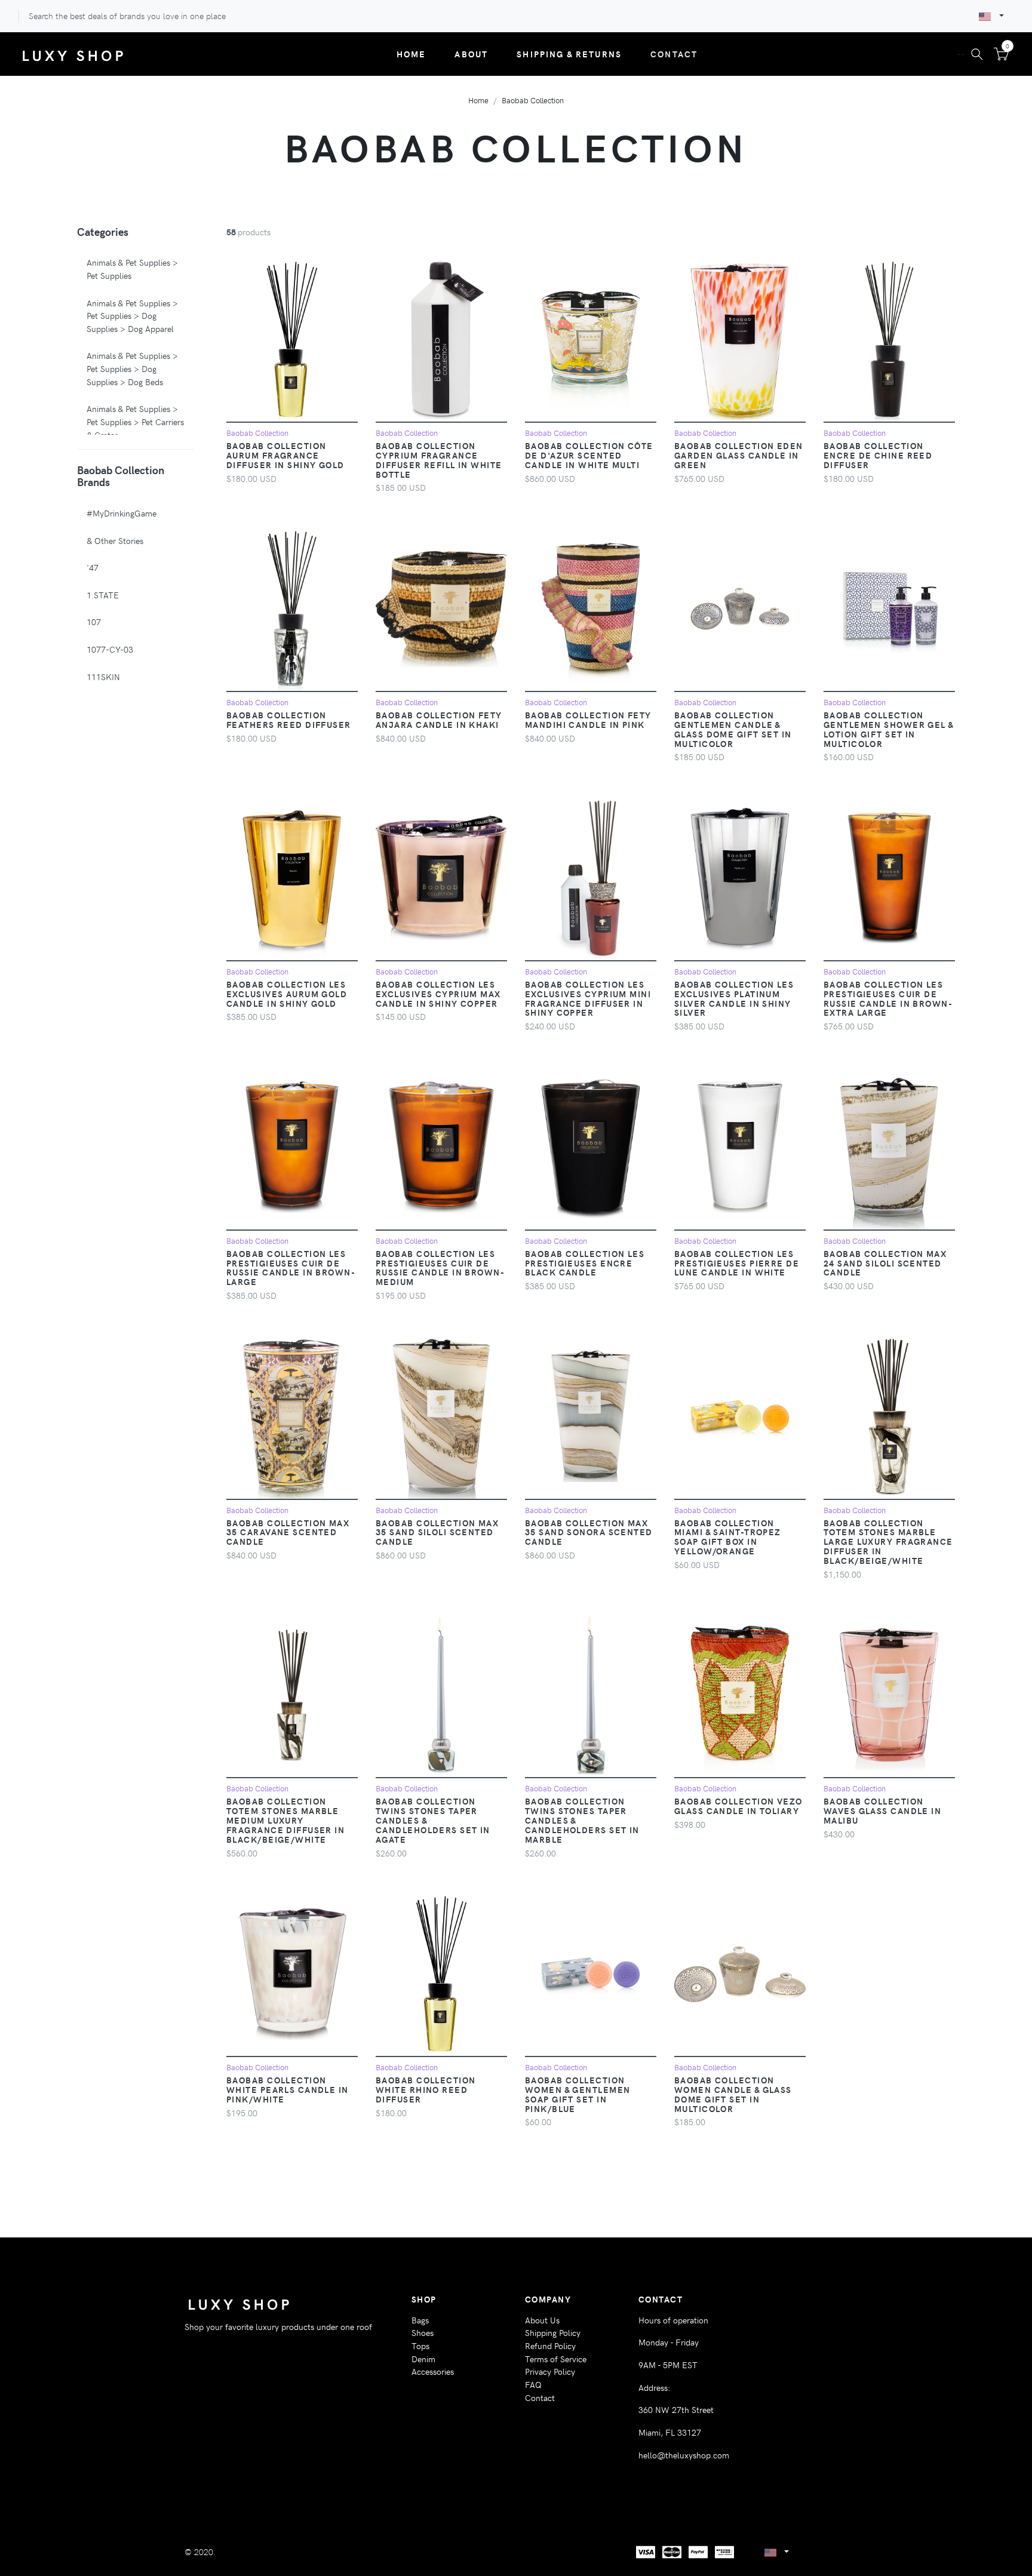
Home (411, 54)
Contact (674, 54)
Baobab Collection (533, 100)
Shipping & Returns (569, 54)
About (471, 54)
